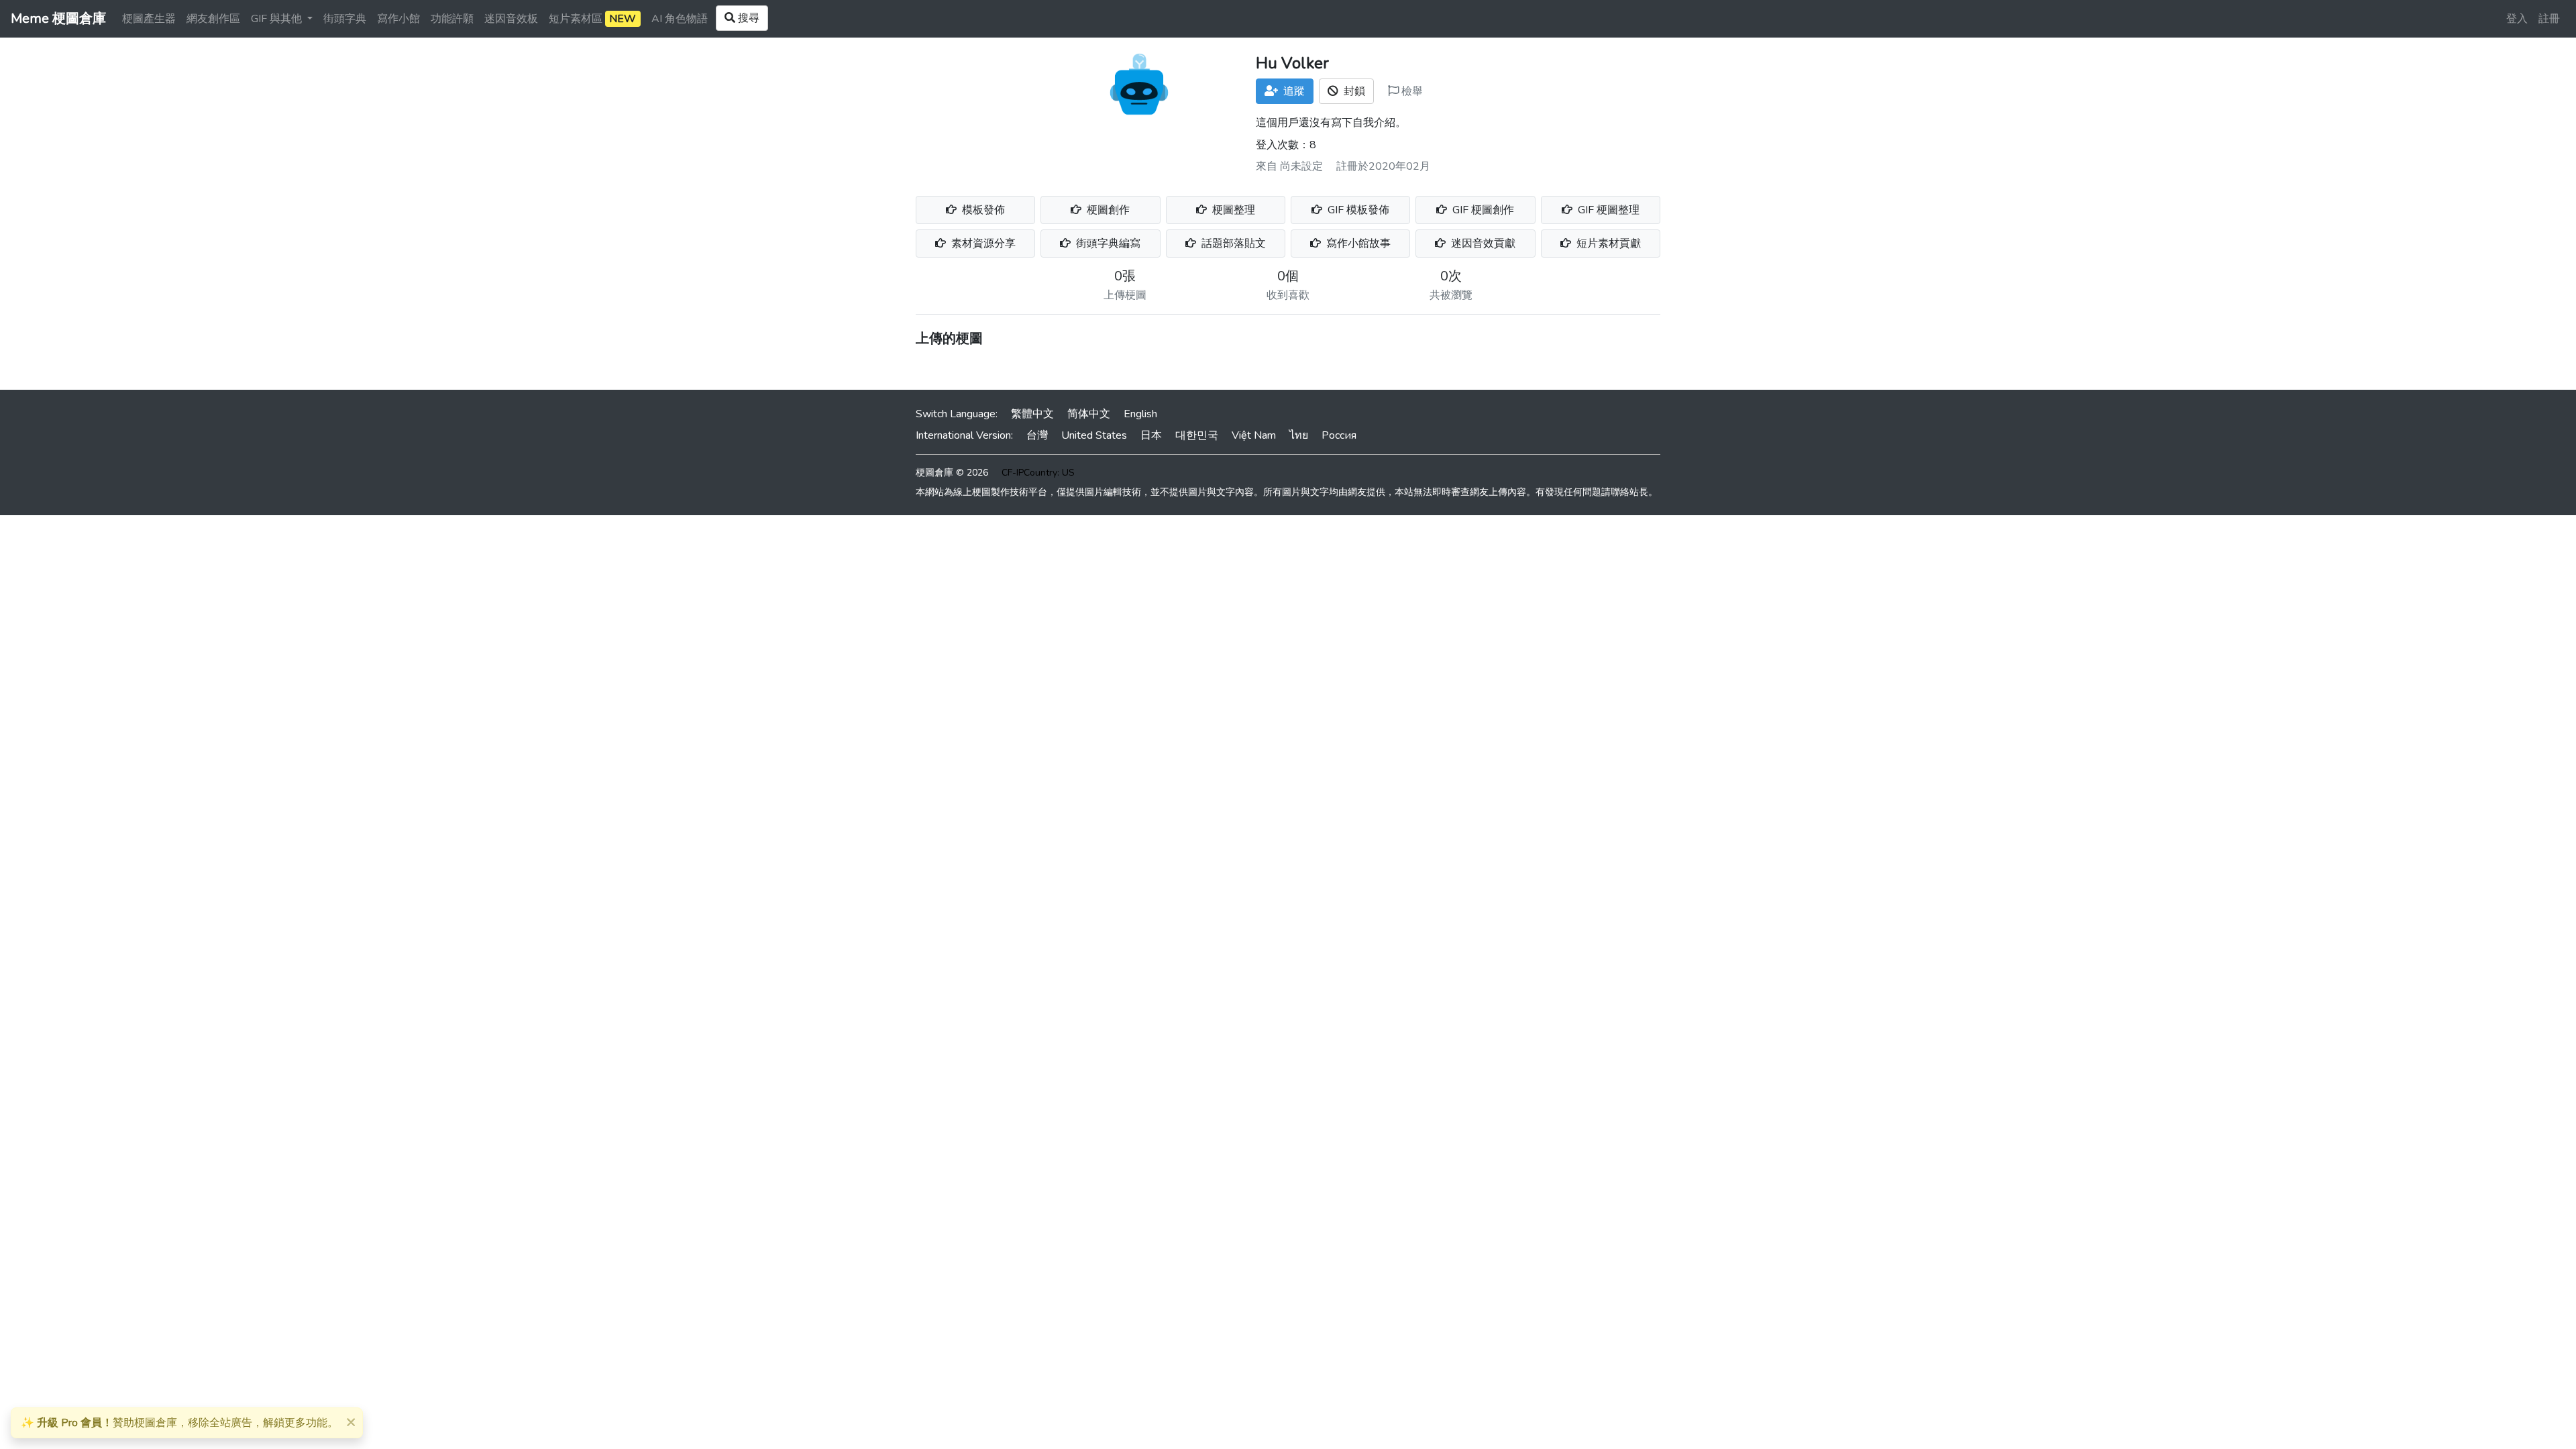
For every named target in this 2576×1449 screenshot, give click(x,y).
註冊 (2549, 19)
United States (1094, 435)
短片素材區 (592, 19)
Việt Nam (1254, 435)
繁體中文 (1032, 414)
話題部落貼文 (1232, 244)
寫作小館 (398, 19)
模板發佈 (982, 210)
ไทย (1299, 435)
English (1140, 414)
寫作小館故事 (1357, 244)
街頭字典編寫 (1107, 244)
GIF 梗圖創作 (1482, 210)
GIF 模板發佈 (1357, 210)
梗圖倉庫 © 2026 (952, 473)
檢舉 (1411, 91)
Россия (1339, 435)
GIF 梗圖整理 (1607, 210)
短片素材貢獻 (1607, 244)
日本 (1151, 435)
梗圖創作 (1107, 210)
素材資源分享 (982, 244)
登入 (2517, 19)
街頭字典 (345, 19)
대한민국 (1197, 435)
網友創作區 (213, 19)
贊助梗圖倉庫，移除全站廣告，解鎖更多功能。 (179, 1423)
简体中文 (1089, 414)
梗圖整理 (1232, 210)
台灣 (1037, 435)
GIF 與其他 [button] (278, 19)
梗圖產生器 (149, 19)
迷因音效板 (511, 19)
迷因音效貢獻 (1482, 244)
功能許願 (452, 19)
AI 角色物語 (680, 19)
